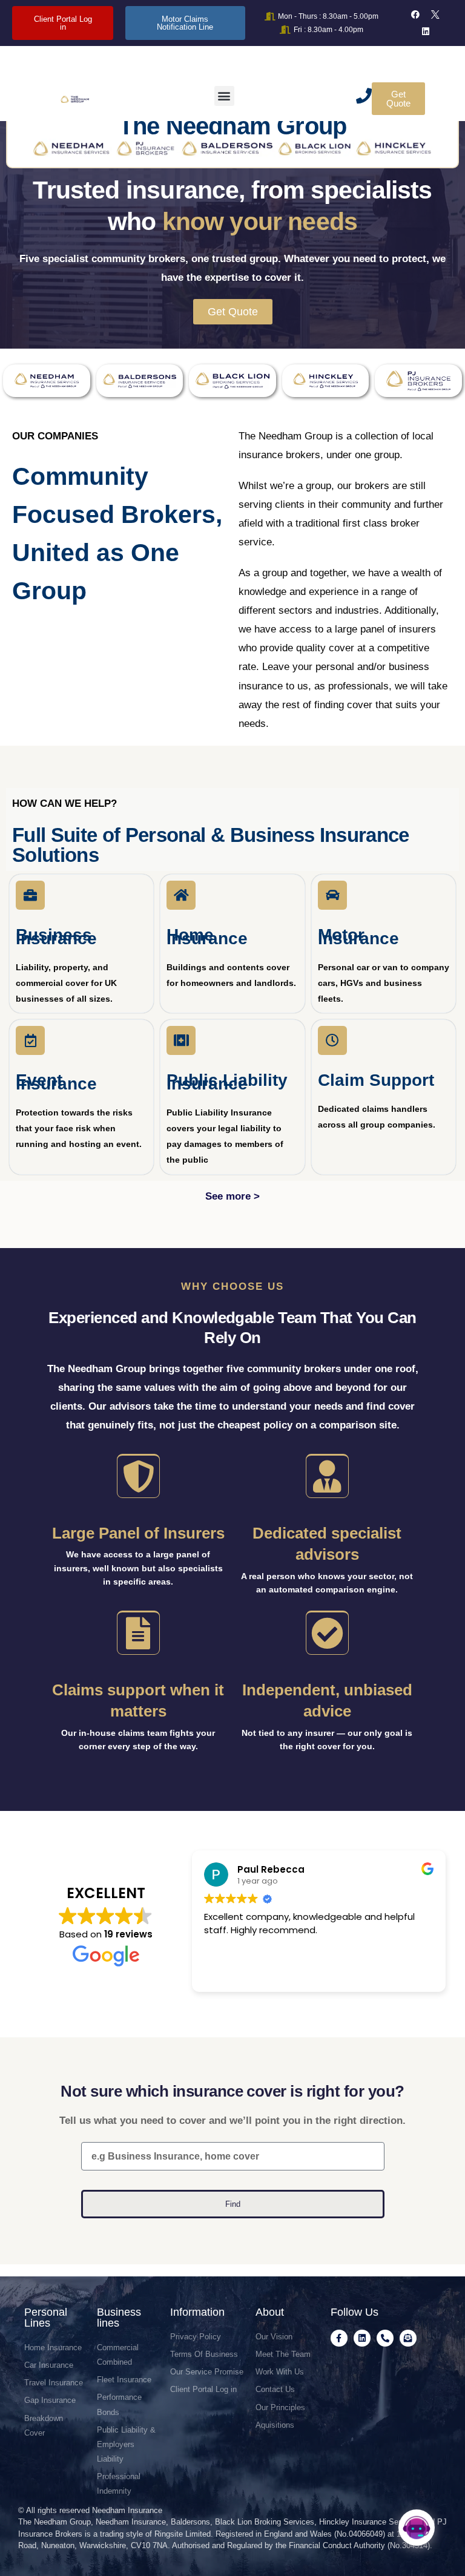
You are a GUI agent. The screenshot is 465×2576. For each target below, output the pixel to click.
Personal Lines (46, 2318)
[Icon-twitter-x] (435, 15)
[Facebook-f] (339, 2338)
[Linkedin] (426, 31)
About (270, 2312)
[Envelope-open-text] (408, 2338)
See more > (232, 1196)
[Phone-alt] (385, 2338)
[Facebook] (415, 15)
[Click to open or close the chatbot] (417, 2528)
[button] (224, 96)
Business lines (119, 2318)
